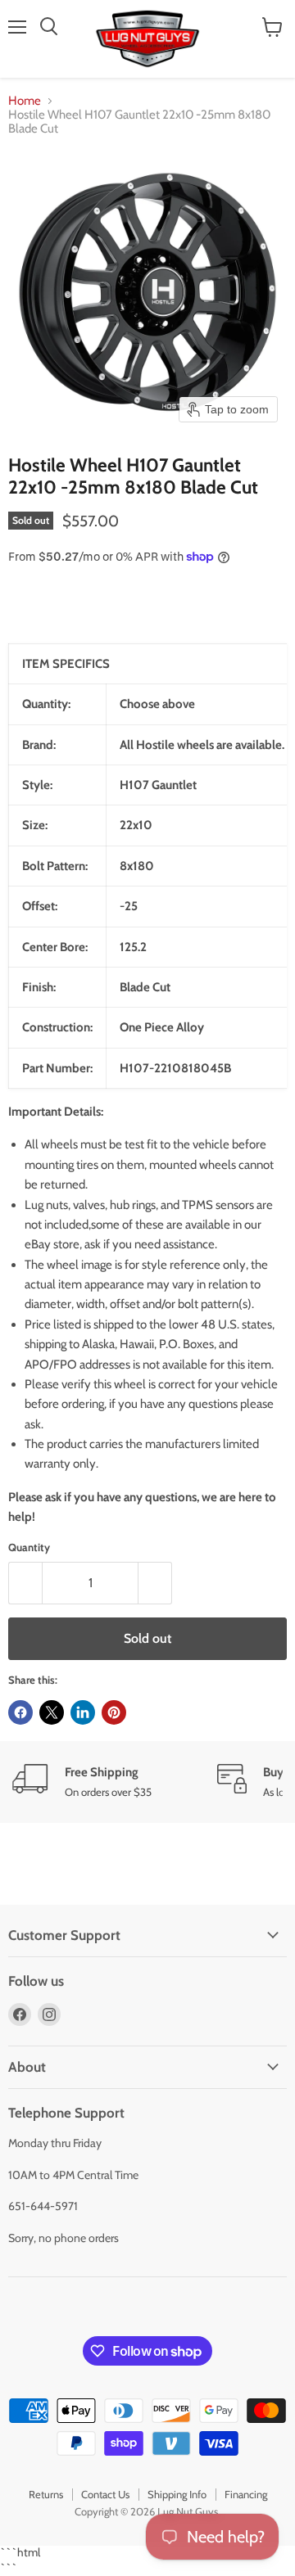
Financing (246, 2494)
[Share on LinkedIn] (83, 1712)
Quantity (29, 1547)
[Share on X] (52, 1712)
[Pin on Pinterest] (114, 1712)
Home (25, 101)
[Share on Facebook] (20, 1712)
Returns (46, 2494)
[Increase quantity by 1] (155, 1583)
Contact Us (105, 2494)
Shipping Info (177, 2494)
